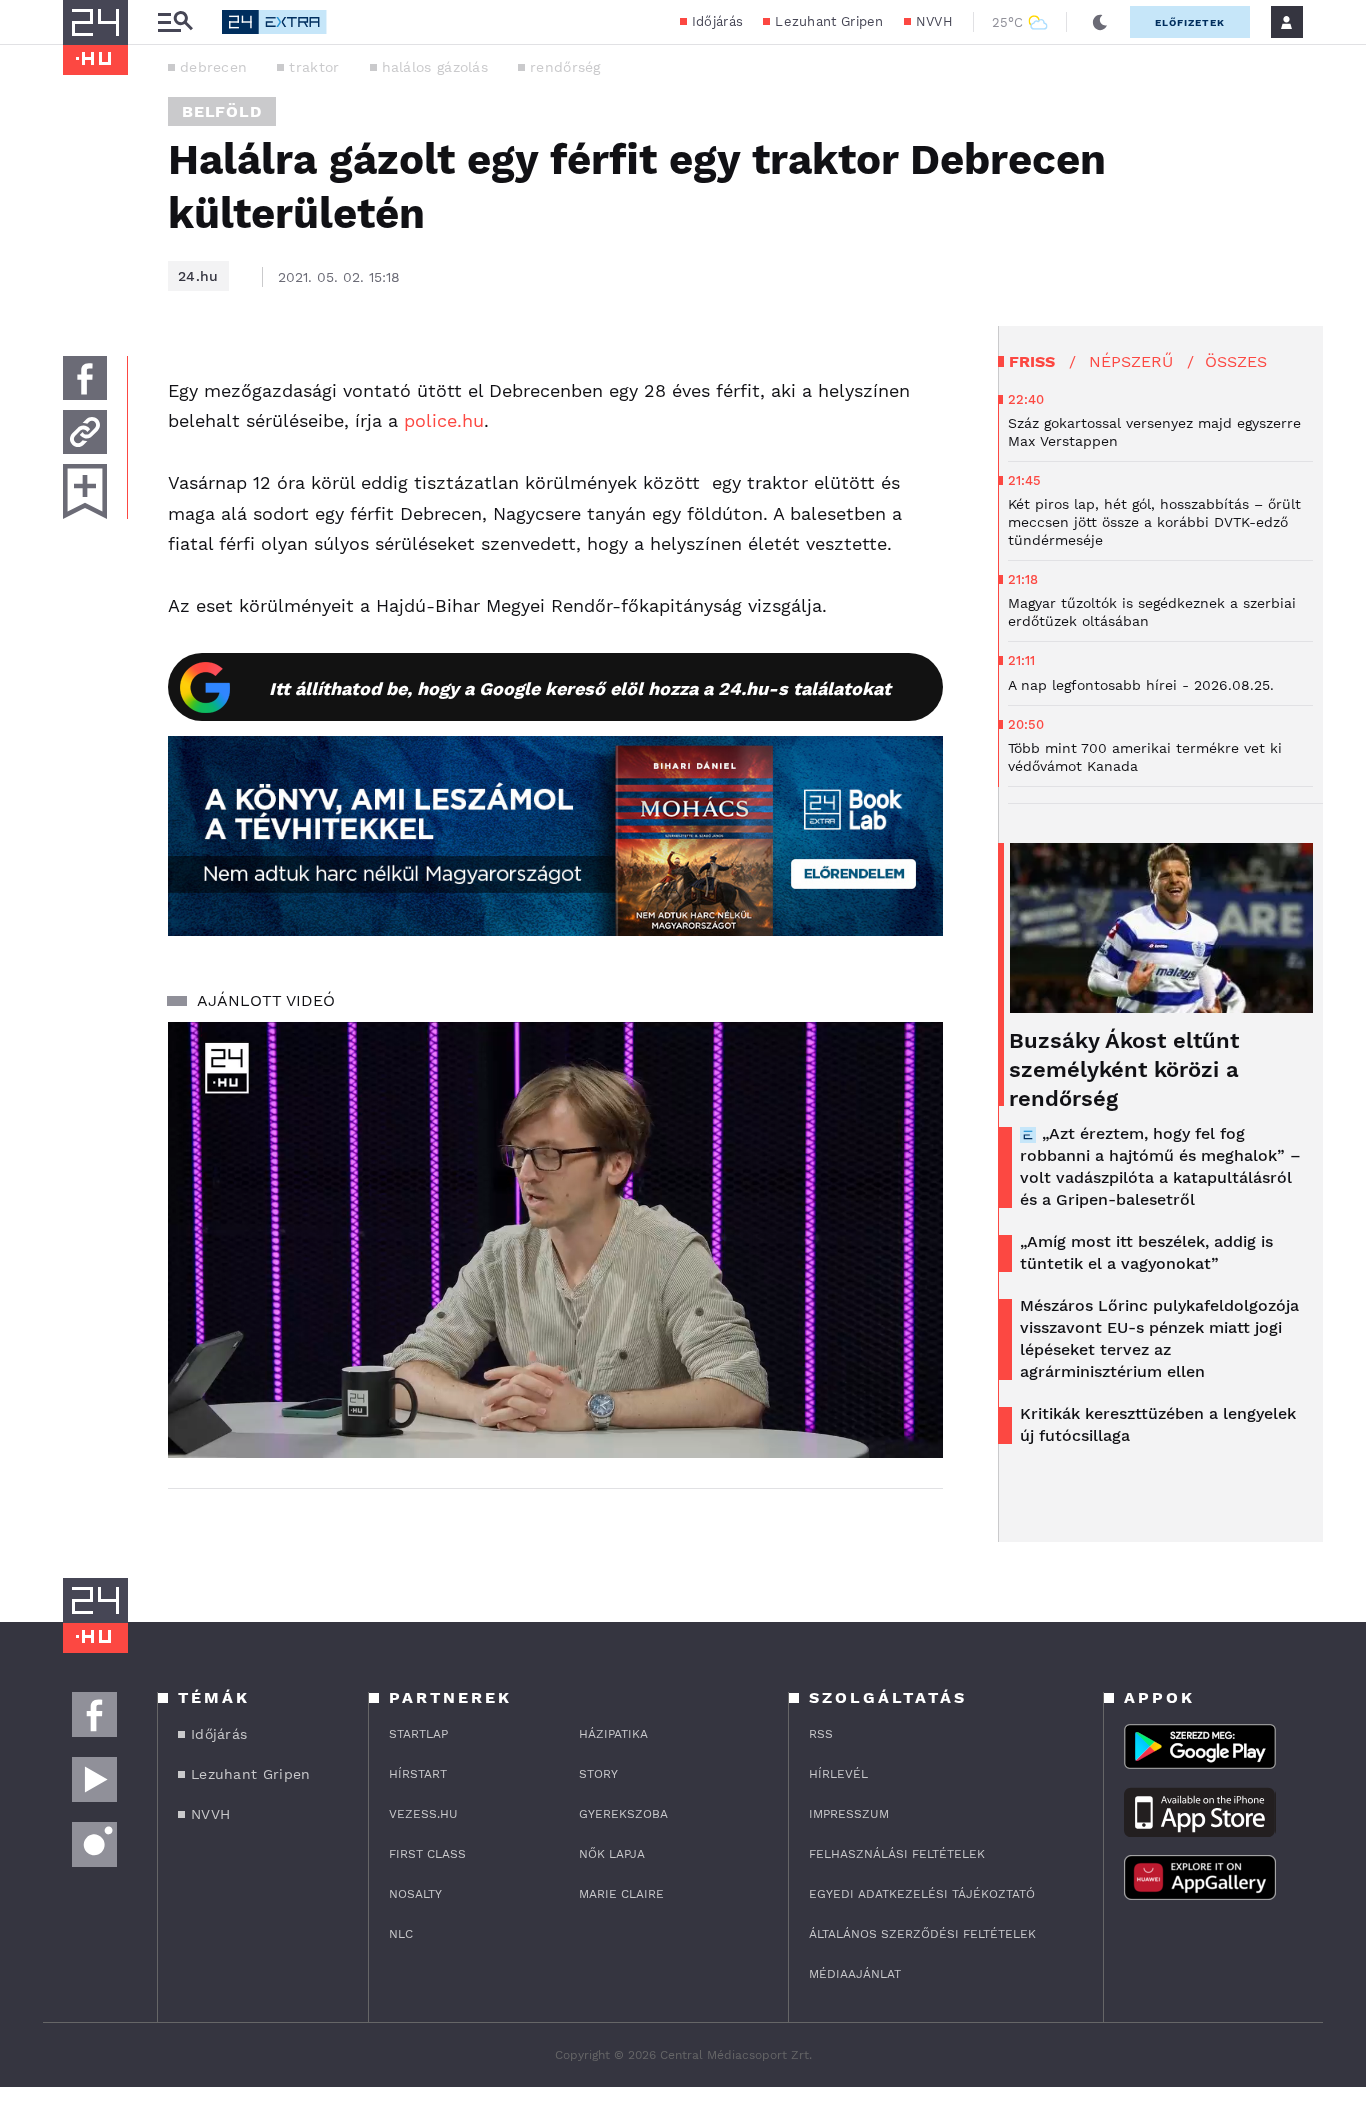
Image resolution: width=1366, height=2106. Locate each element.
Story (598, 1774)
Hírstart (418, 1774)
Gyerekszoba (623, 1814)
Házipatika (613, 1734)
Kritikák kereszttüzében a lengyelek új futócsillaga (1158, 1424)
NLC (401, 1934)
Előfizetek (1190, 22)
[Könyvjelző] (85, 491)
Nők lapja (612, 1854)
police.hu (444, 420)
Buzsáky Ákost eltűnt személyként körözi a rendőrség (1124, 1069)
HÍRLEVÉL (838, 1774)
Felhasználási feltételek (897, 1854)
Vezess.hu (423, 1814)
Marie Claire (621, 1894)
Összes (1236, 361)
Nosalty (415, 1894)
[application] (555, 1240)
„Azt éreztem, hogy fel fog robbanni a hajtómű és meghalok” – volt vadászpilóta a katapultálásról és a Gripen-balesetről (1160, 1166)
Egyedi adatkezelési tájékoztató (922, 1894)
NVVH (934, 21)
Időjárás (717, 21)
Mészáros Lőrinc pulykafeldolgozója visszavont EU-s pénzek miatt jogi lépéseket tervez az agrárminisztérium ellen (1159, 1338)
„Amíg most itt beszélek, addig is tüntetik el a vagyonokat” (1146, 1252)
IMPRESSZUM (849, 1814)
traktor (314, 67)
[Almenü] (175, 22)
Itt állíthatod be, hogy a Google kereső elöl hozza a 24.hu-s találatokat (580, 688)
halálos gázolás (435, 67)
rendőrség (565, 67)
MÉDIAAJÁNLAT (855, 1974)
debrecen (213, 67)
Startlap (418, 1734)
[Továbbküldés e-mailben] (85, 432)
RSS (821, 1734)
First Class (427, 1854)
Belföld (222, 111)
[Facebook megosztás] (85, 378)
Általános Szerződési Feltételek (922, 1934)
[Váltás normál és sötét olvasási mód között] (1100, 22)
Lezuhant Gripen (829, 21)
